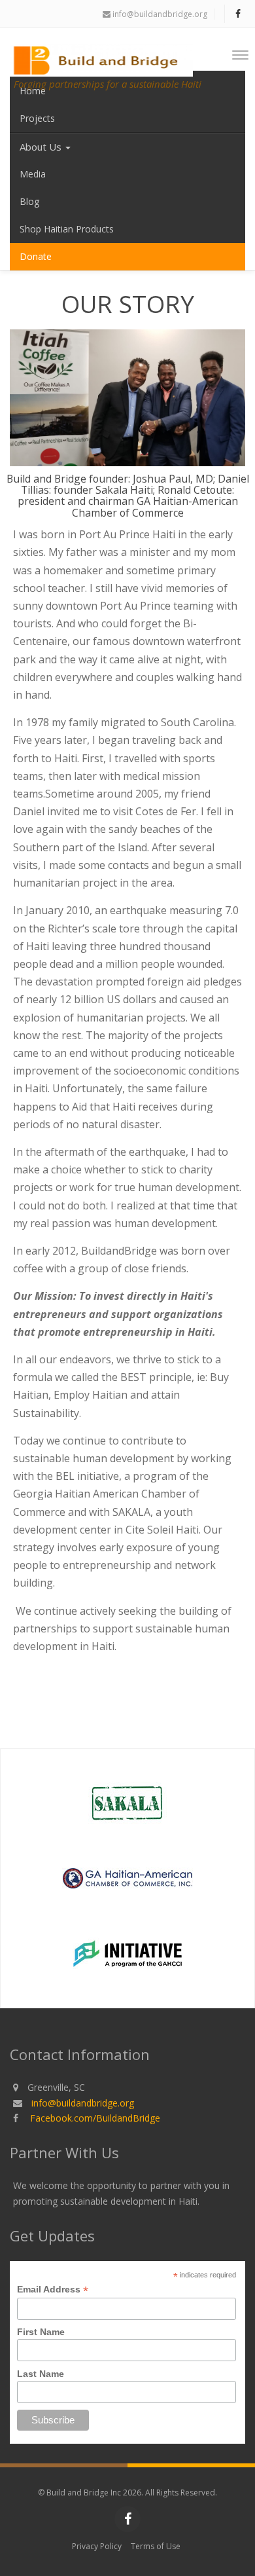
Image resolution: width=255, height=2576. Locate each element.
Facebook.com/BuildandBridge (95, 2118)
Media (33, 174)
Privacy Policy (97, 2546)
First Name (41, 2332)
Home (33, 91)
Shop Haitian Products (67, 229)
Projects (37, 118)
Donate (36, 256)
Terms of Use (156, 2546)
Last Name (41, 2374)
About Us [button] (42, 147)
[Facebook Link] (238, 13)
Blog (29, 201)
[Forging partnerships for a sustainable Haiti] (106, 51)
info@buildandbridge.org (159, 14)
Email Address (53, 2290)
